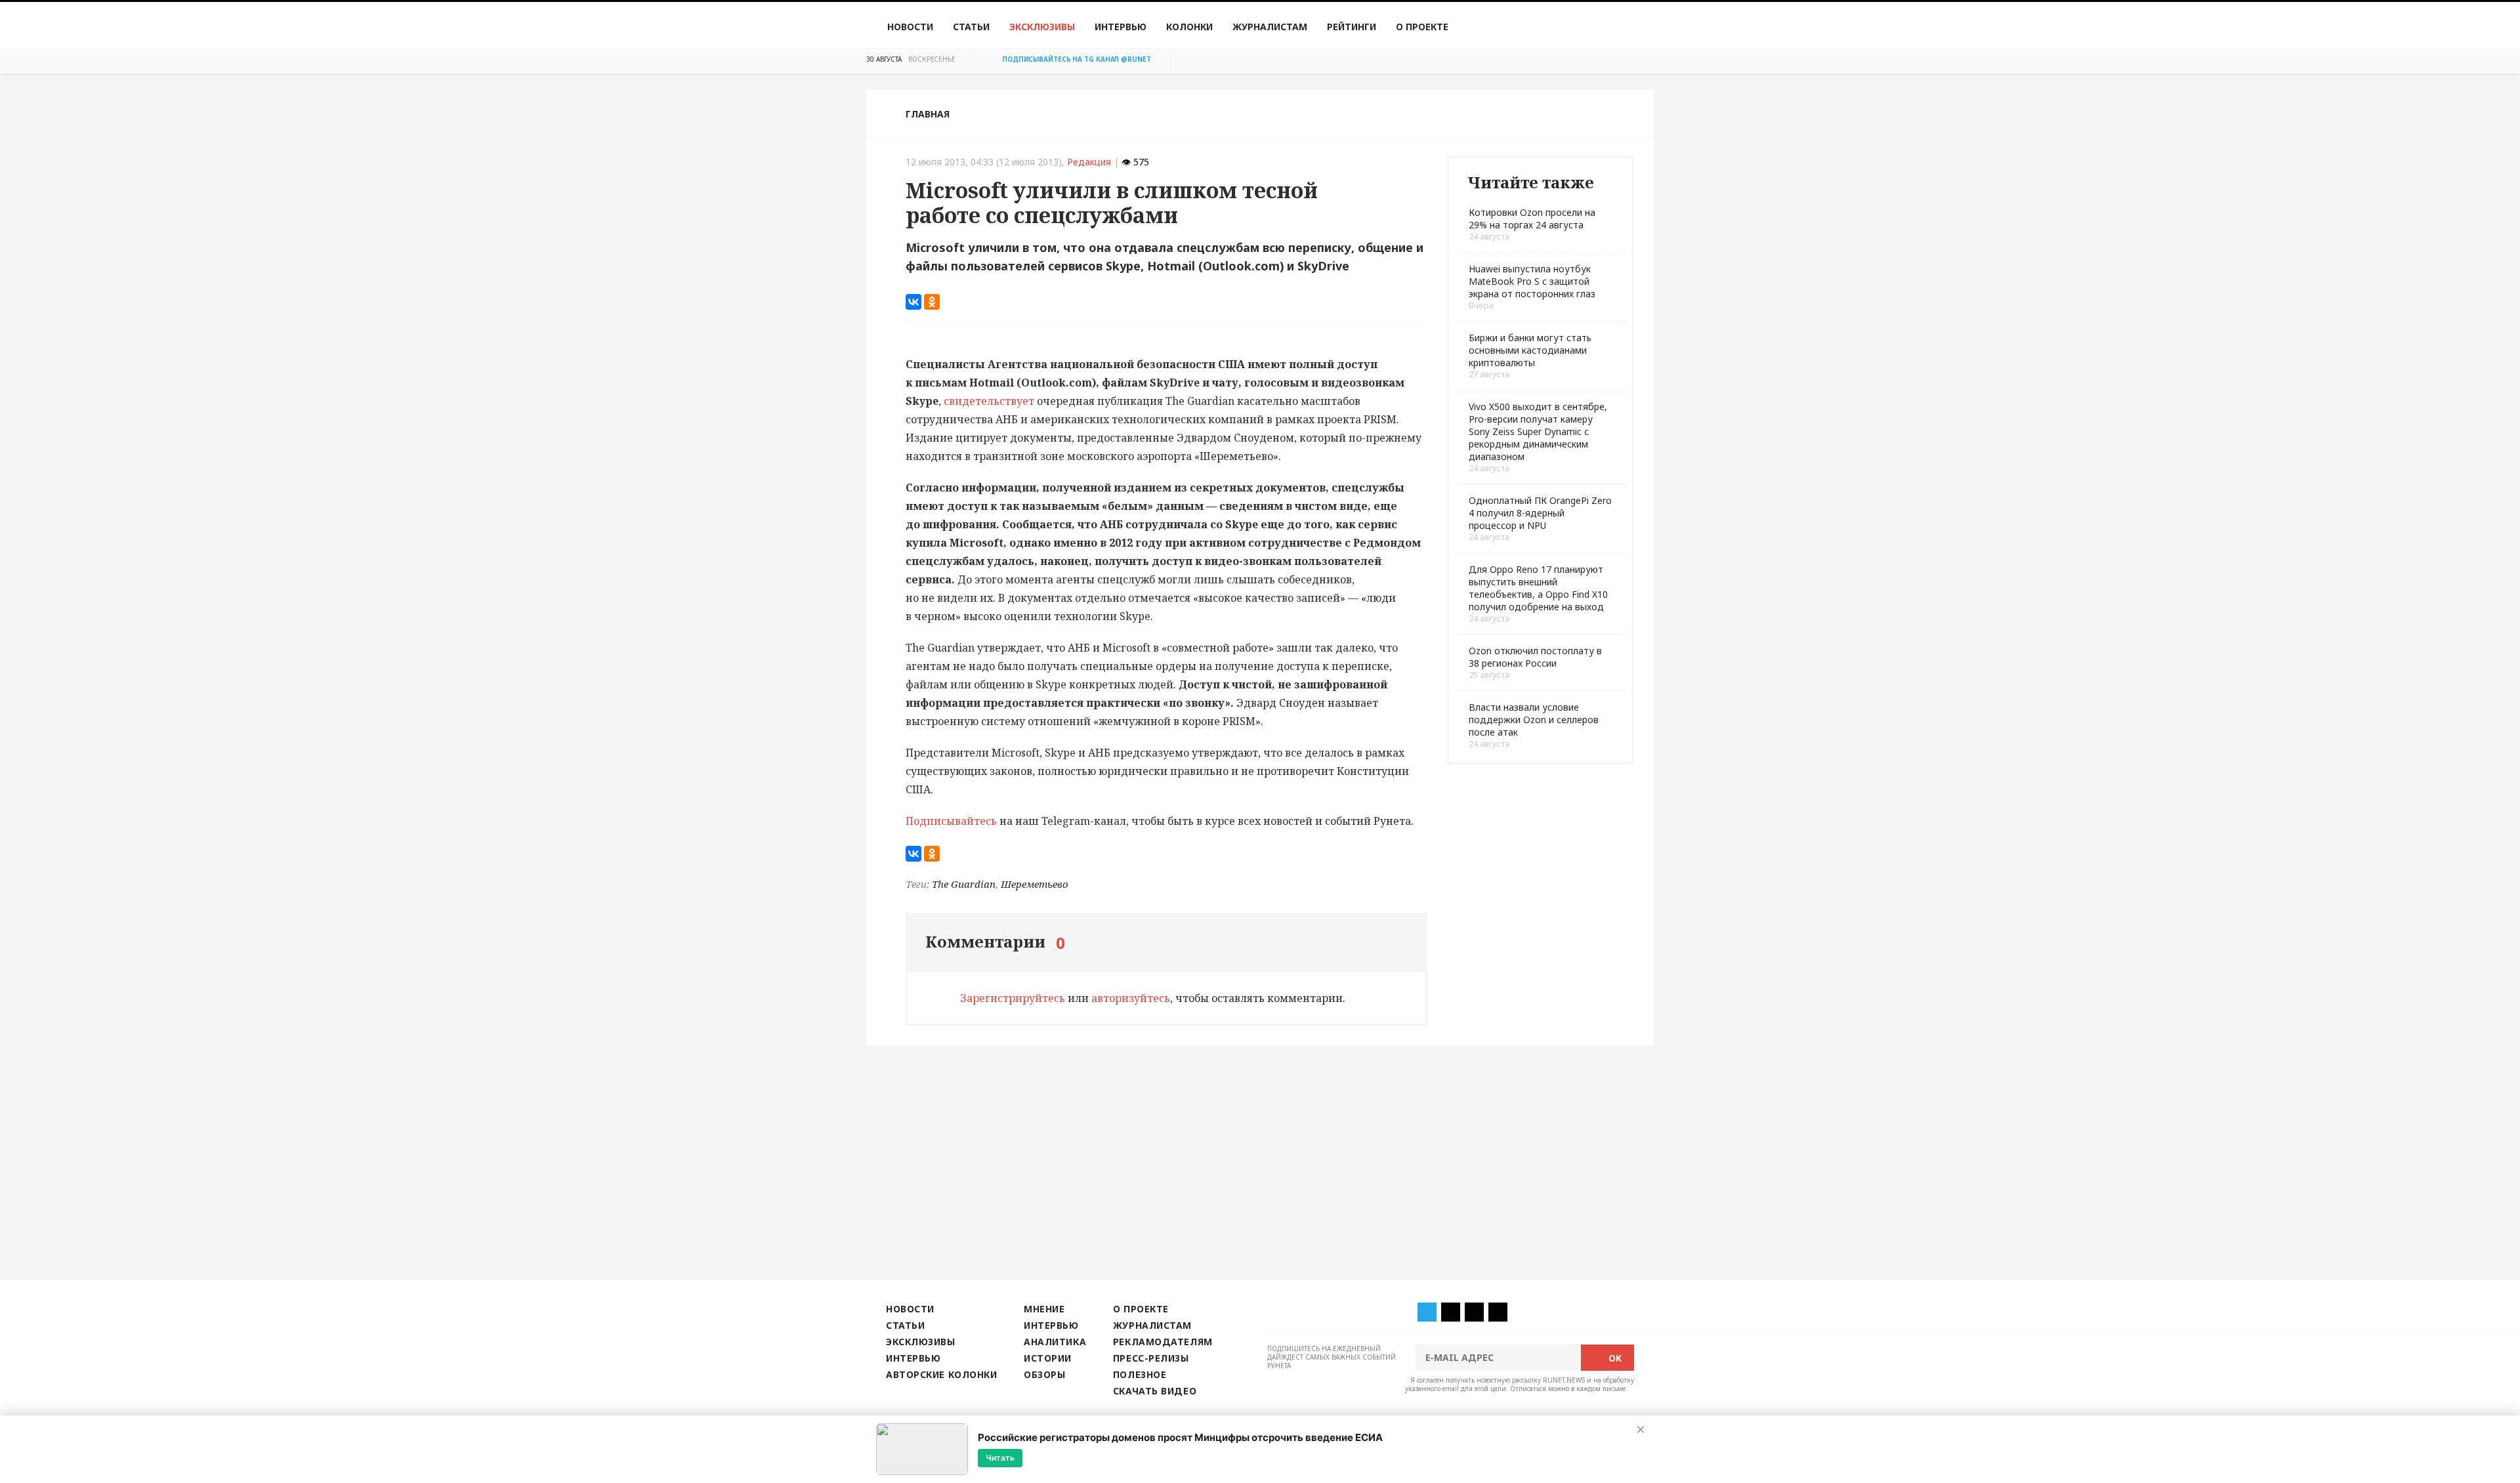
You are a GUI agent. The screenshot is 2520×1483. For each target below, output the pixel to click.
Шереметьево (1035, 884)
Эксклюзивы (1042, 27)
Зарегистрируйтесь (1013, 998)
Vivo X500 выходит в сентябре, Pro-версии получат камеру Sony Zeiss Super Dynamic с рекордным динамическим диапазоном (1538, 431)
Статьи (971, 27)
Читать (1000, 1458)
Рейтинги (1352, 27)
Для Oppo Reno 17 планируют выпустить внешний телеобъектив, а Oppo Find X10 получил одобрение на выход (1538, 588)
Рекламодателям (1163, 1342)
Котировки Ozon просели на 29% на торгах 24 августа (1532, 219)
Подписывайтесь (951, 821)
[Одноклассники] (932, 302)
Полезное (1140, 1374)
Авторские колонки (941, 1374)
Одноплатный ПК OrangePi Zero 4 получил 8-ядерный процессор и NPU (1540, 513)
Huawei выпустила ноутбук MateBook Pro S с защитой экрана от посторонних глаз (1532, 281)
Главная (928, 114)
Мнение (1044, 1309)
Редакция (1089, 162)
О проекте (1422, 27)
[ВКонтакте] (913, 302)
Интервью (1121, 27)
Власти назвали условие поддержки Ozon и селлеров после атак (1534, 720)
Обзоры (1044, 1374)
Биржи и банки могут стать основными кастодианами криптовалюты (1530, 350)
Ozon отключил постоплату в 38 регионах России (1535, 657)
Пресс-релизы (1151, 1358)
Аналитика (1055, 1342)
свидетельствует (989, 401)
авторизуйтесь (1131, 998)
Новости (910, 27)
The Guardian (964, 884)
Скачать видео (1155, 1391)
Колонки (1189, 27)
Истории (1048, 1358)
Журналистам (1270, 27)
